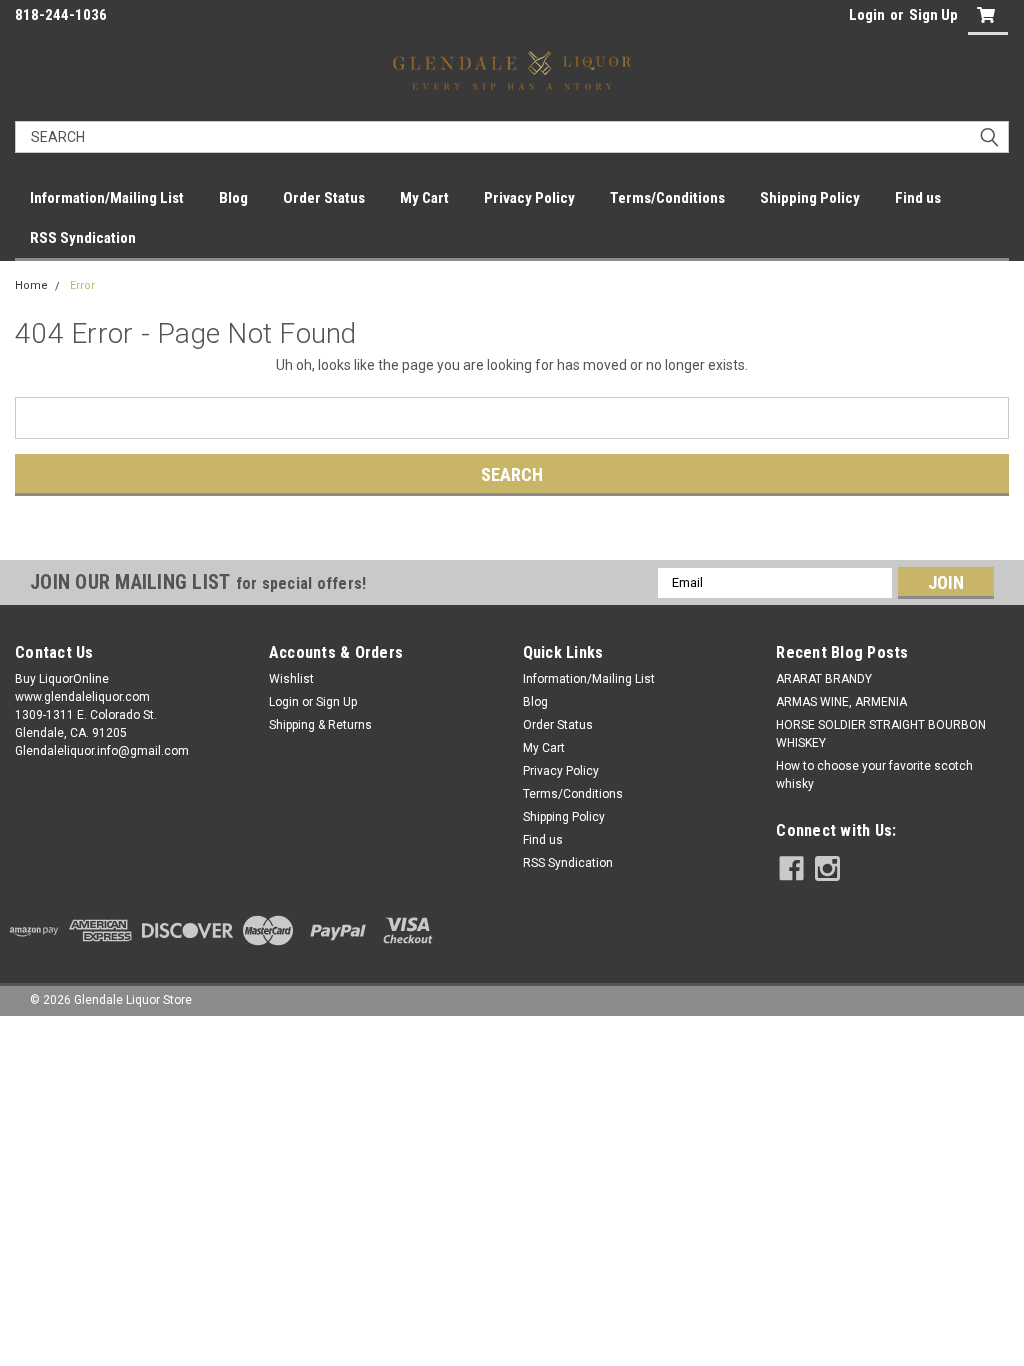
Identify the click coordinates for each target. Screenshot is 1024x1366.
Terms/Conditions (667, 198)
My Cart (424, 198)
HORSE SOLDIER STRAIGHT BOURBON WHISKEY (881, 734)
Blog (233, 198)
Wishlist (291, 679)
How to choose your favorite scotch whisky (874, 775)
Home (31, 285)
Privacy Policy (529, 198)
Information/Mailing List (107, 198)
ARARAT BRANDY (824, 679)
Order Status (324, 198)
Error (82, 285)
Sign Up (933, 15)
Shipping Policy (810, 198)
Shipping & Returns (320, 725)
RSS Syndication (83, 238)
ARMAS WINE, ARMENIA (841, 702)
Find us (918, 198)
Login (867, 15)
